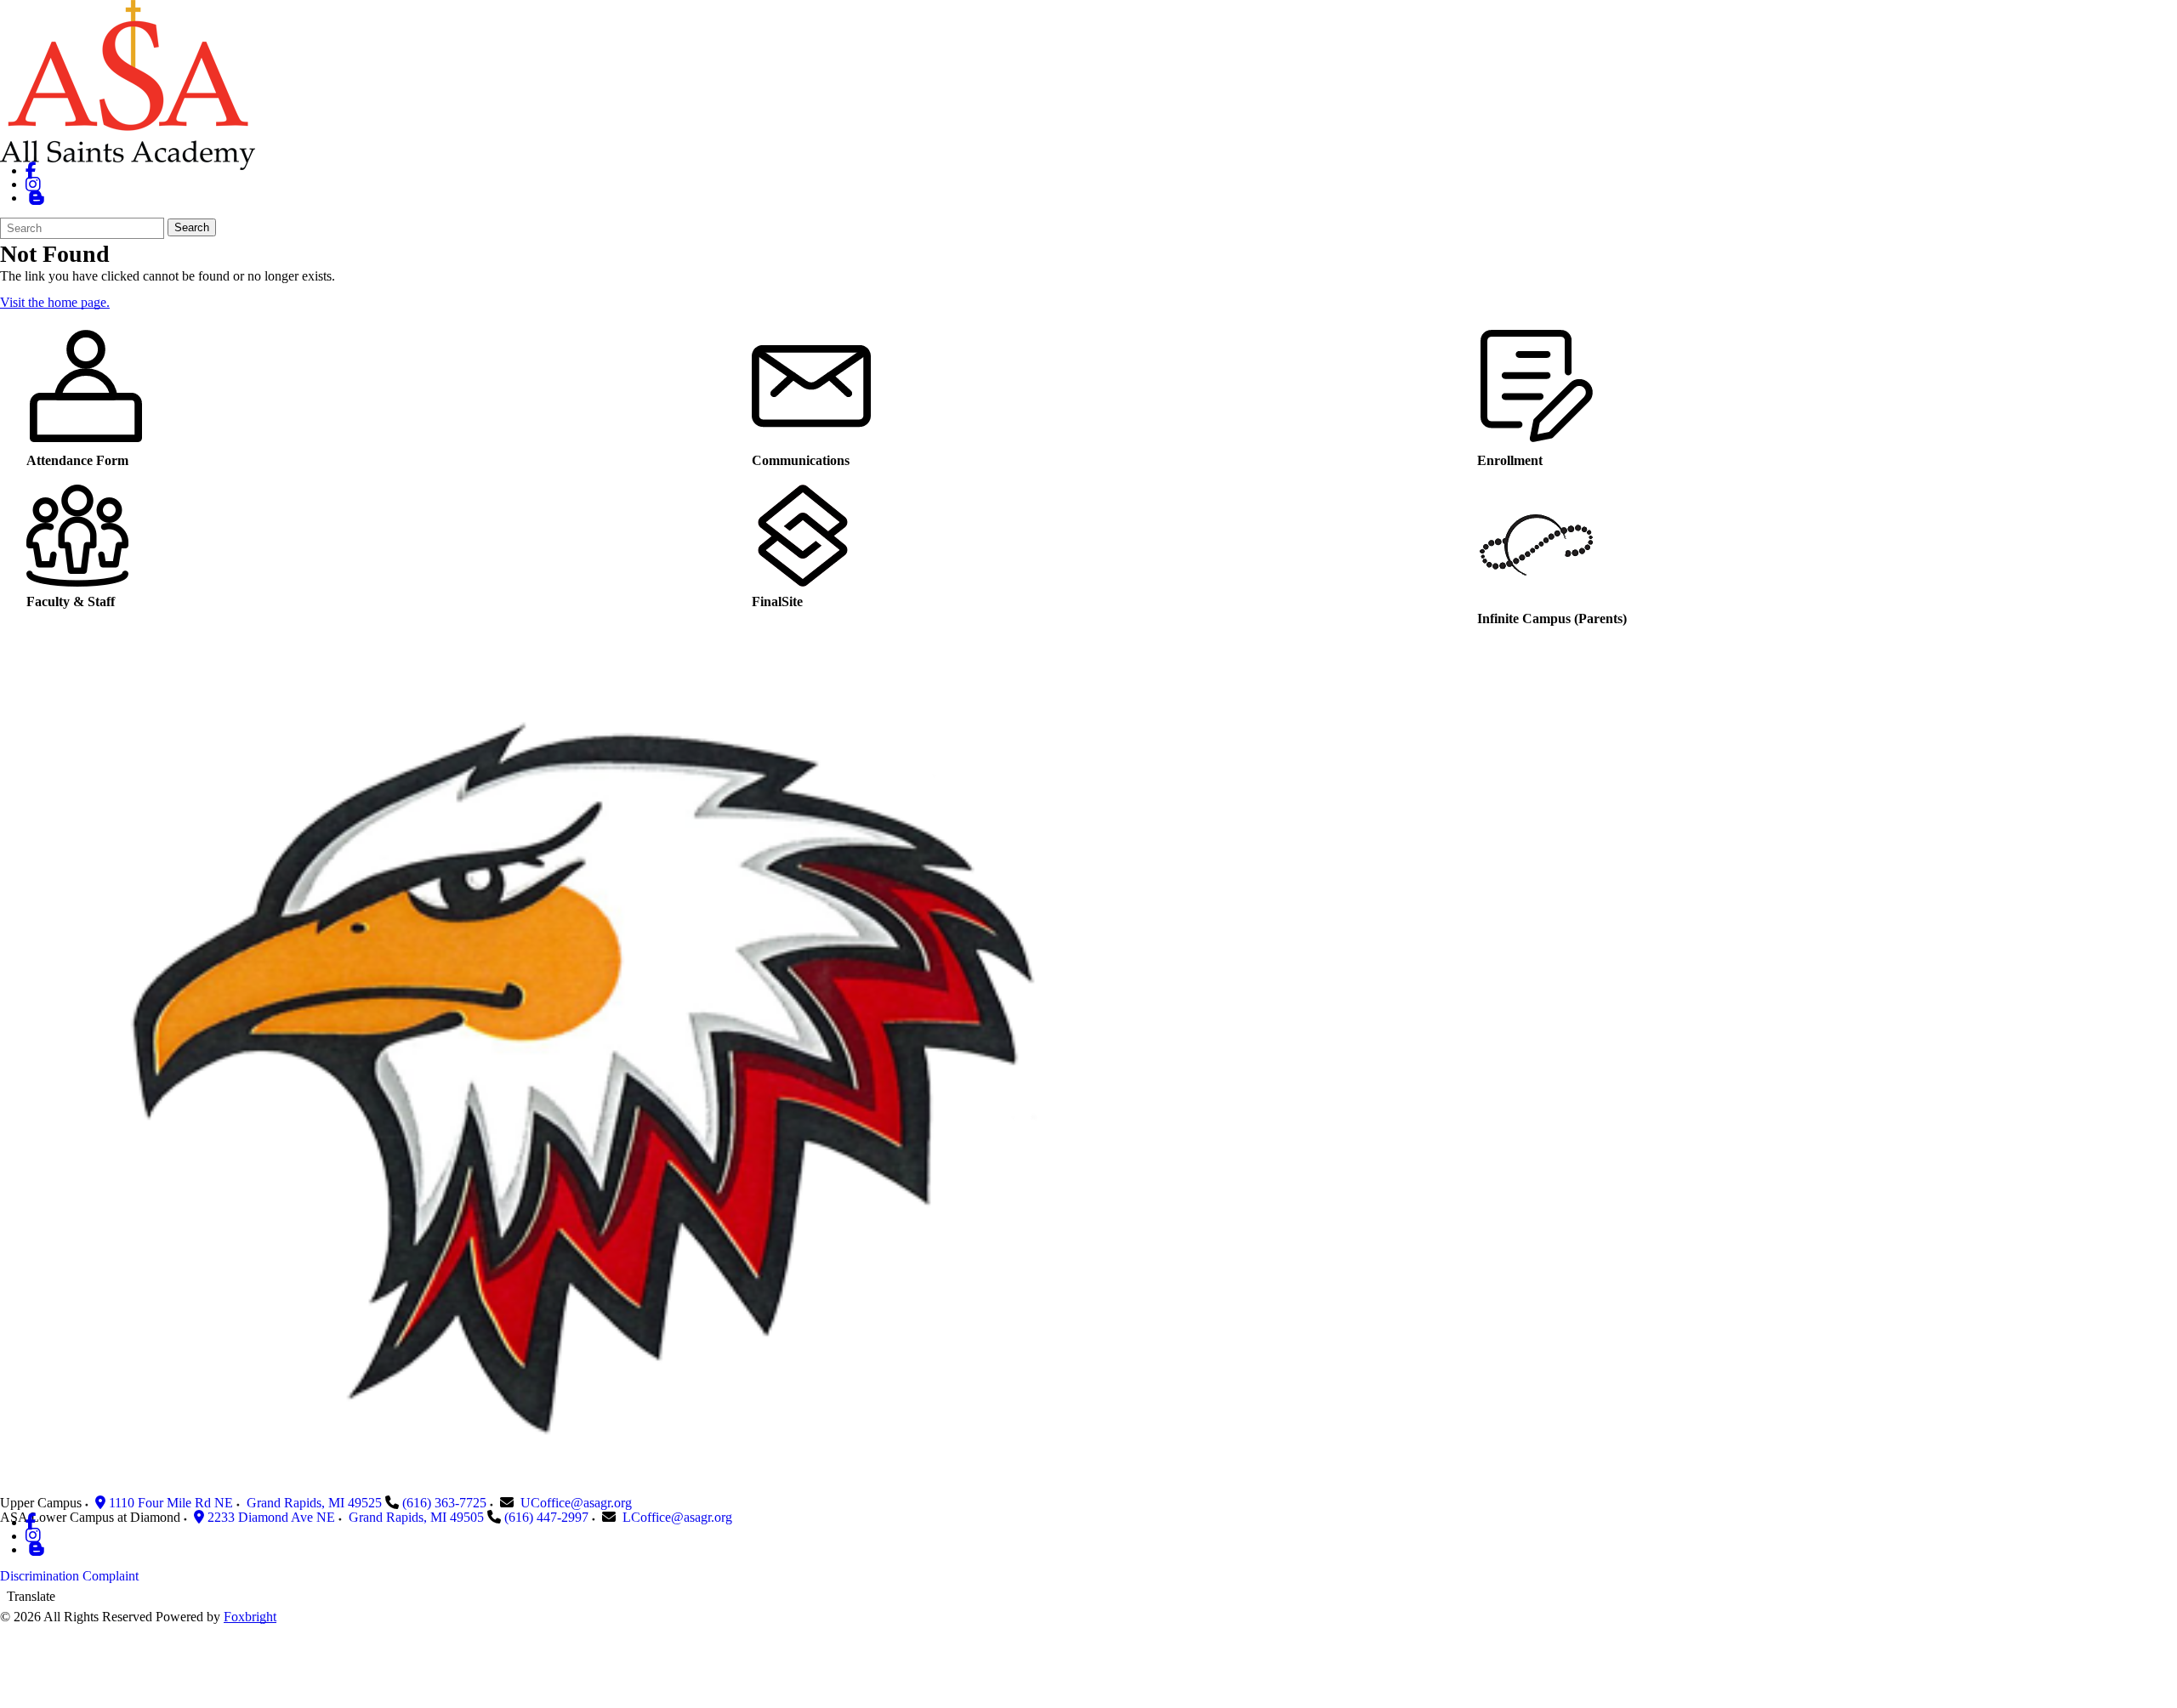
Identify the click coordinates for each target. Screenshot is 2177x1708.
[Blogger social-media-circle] (36, 198)
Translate (31, 1596)
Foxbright (250, 1617)
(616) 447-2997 (546, 1517)
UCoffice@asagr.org (576, 1503)
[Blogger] (36, 1549)
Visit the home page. (55, 302)
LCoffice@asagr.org (677, 1517)
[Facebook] (31, 170)
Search (192, 227)
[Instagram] (33, 184)
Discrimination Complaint (69, 1576)
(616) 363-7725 (444, 1503)
